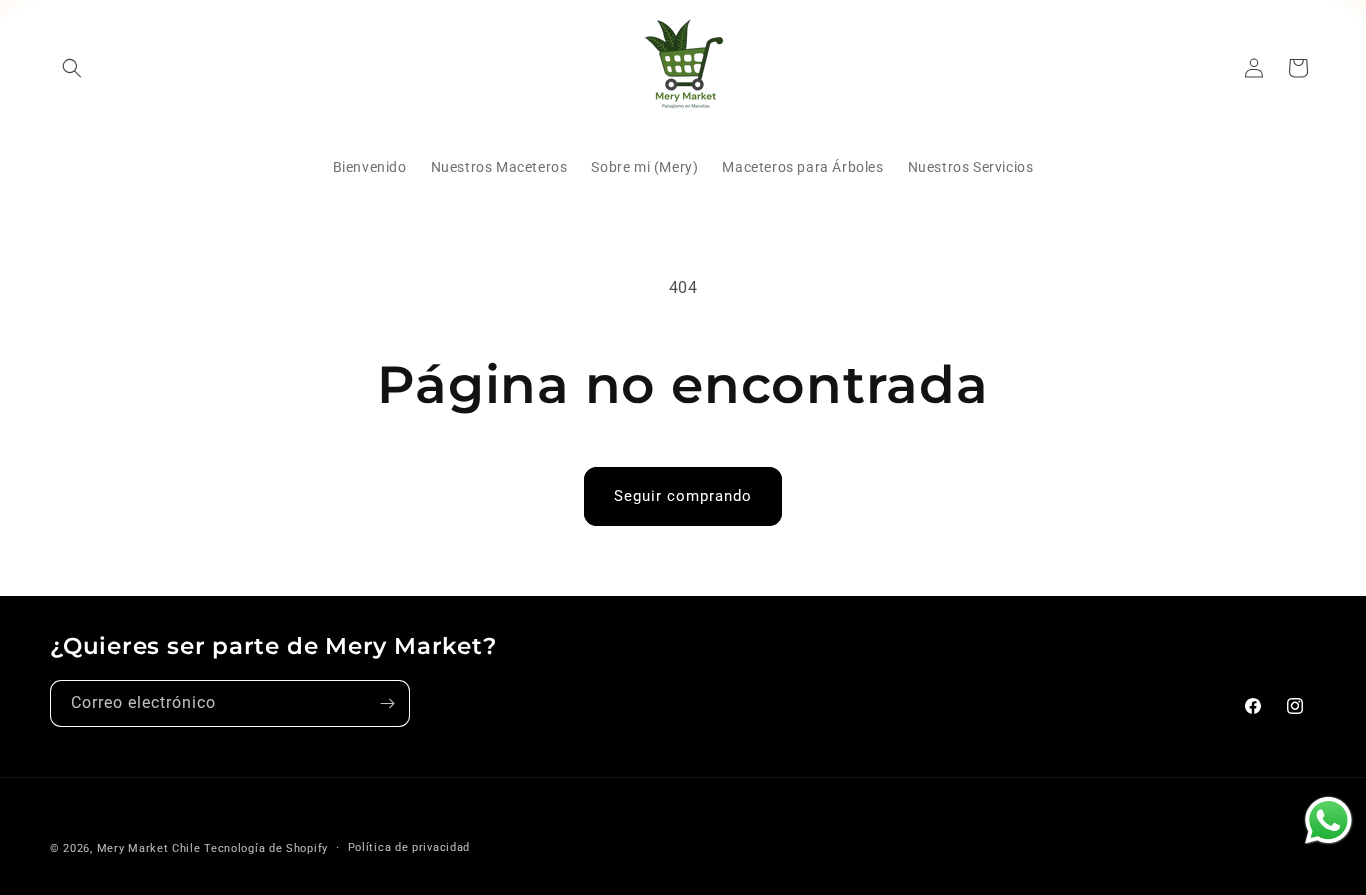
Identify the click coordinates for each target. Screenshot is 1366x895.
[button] (72, 68)
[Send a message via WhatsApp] (1328, 820)
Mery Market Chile (149, 848)
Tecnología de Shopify (266, 848)
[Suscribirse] (387, 703)
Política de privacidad (409, 847)
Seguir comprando (683, 496)
